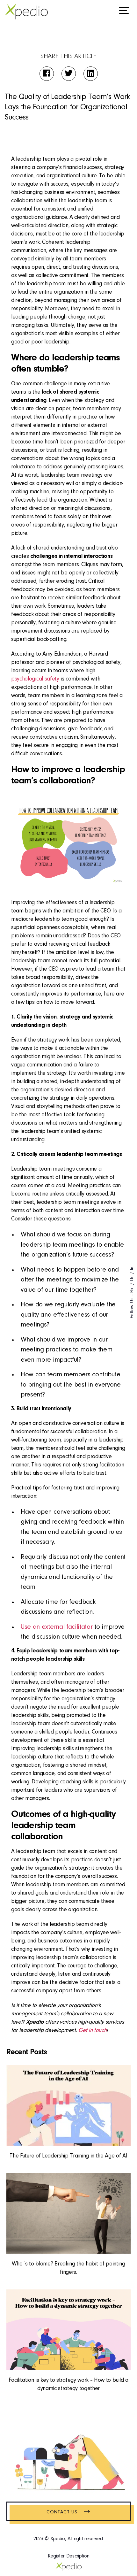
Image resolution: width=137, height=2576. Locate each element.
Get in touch (92, 2031)
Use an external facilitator (57, 1627)
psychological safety (35, 679)
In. (132, 1268)
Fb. (132, 1289)
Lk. (132, 1278)
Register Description (69, 2556)
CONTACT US (68, 2512)
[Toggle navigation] (124, 12)
